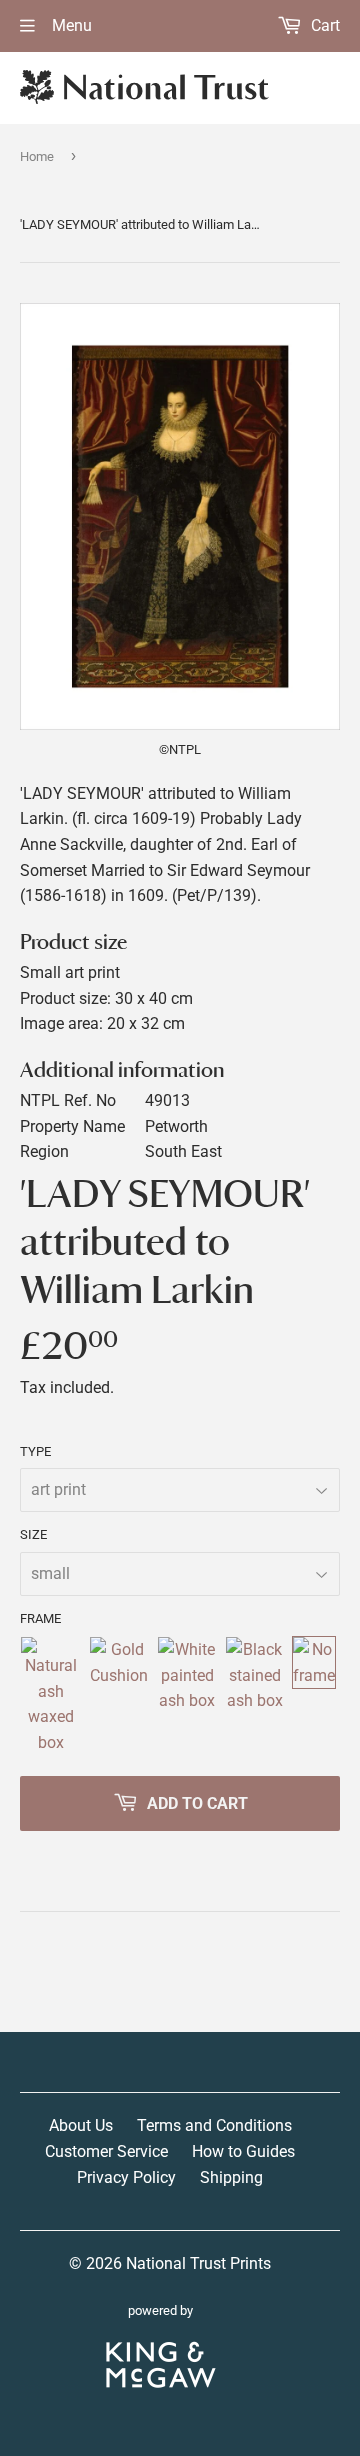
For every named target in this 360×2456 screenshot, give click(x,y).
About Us (81, 2125)
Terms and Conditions (214, 2125)
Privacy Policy (126, 2177)
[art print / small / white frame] (187, 1696)
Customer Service (106, 2151)
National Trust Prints (198, 2263)
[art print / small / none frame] (314, 1696)
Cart (323, 25)
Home (37, 156)
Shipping (231, 2177)
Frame (40, 1618)
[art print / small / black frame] (254, 1696)
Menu (70, 25)
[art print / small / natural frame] (50, 1696)
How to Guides (243, 2151)
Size (33, 1534)
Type (35, 1451)
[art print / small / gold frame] (119, 1696)
